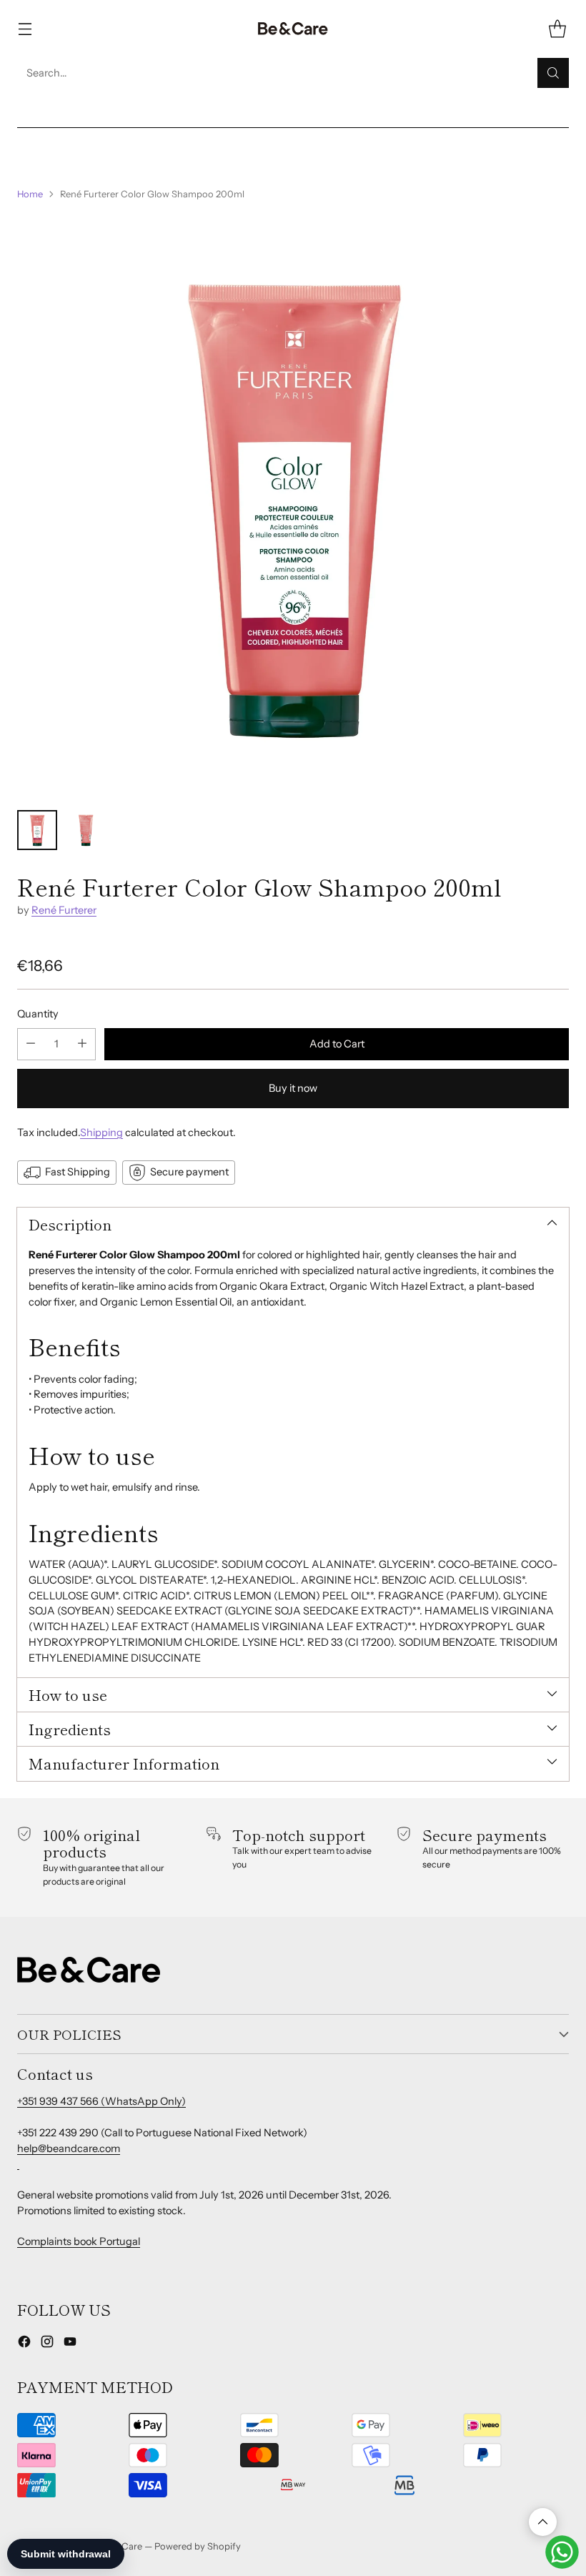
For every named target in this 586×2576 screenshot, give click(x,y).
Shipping (101, 1132)
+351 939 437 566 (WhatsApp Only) (101, 2101)
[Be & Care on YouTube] (70, 2344)
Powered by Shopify (198, 2546)
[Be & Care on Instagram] (47, 2344)
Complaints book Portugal (79, 2241)
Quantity (38, 1014)
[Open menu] (25, 29)
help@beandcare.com (69, 2148)
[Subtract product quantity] (31, 1044)
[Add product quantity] (82, 1044)
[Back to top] (543, 2522)
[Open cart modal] (557, 29)
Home (30, 194)
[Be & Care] (293, 29)
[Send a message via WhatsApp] (562, 2552)
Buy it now (293, 1088)
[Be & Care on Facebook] (24, 2344)
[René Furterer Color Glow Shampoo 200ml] (293, 505)
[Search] (553, 73)
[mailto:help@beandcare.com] (18, 2163)
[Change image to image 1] (37, 830)
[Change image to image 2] (86, 830)
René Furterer (64, 910)
